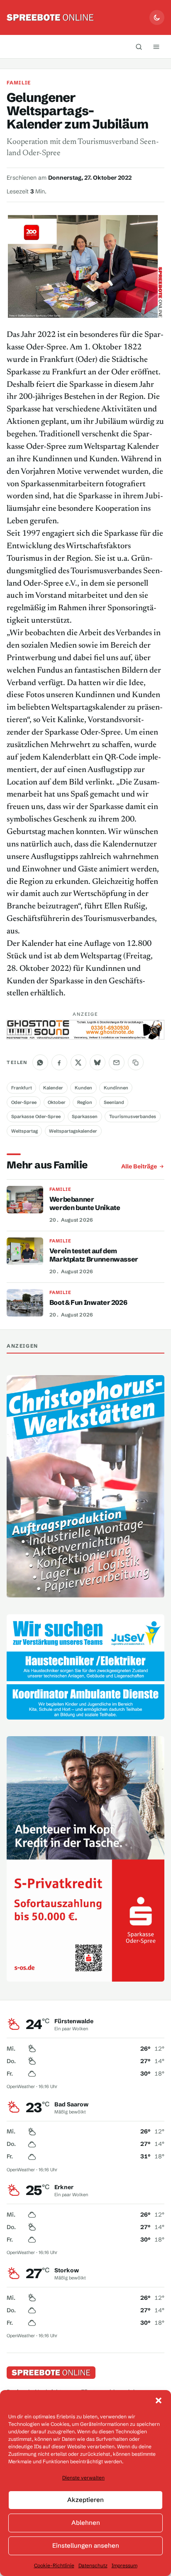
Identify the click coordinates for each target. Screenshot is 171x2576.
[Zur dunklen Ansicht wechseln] (157, 17)
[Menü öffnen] (156, 47)
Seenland (114, 1102)
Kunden (83, 1088)
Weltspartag (24, 1131)
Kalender (53, 1088)
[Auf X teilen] (78, 1062)
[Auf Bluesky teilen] (98, 1062)
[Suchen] (139, 47)
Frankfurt (22, 1088)
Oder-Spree (24, 1102)
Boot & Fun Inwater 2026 (88, 1302)
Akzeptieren (85, 2500)
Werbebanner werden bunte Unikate (85, 1203)
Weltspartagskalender (73, 1131)
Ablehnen (86, 2523)
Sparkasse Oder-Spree (36, 1116)
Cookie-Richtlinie (54, 2565)
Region (85, 1102)
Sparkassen (85, 1116)
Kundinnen (116, 1088)
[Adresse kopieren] (136, 1062)
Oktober (57, 1102)
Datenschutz (93, 2565)
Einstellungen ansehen (86, 2545)
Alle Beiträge (139, 1166)
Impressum (125, 2565)
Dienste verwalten (83, 2478)
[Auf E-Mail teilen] (117, 1062)
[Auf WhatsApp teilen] (40, 1062)
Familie (19, 83)
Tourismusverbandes (133, 1116)
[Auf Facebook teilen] (59, 1062)
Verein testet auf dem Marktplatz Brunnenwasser (94, 1255)
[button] (159, 2400)
